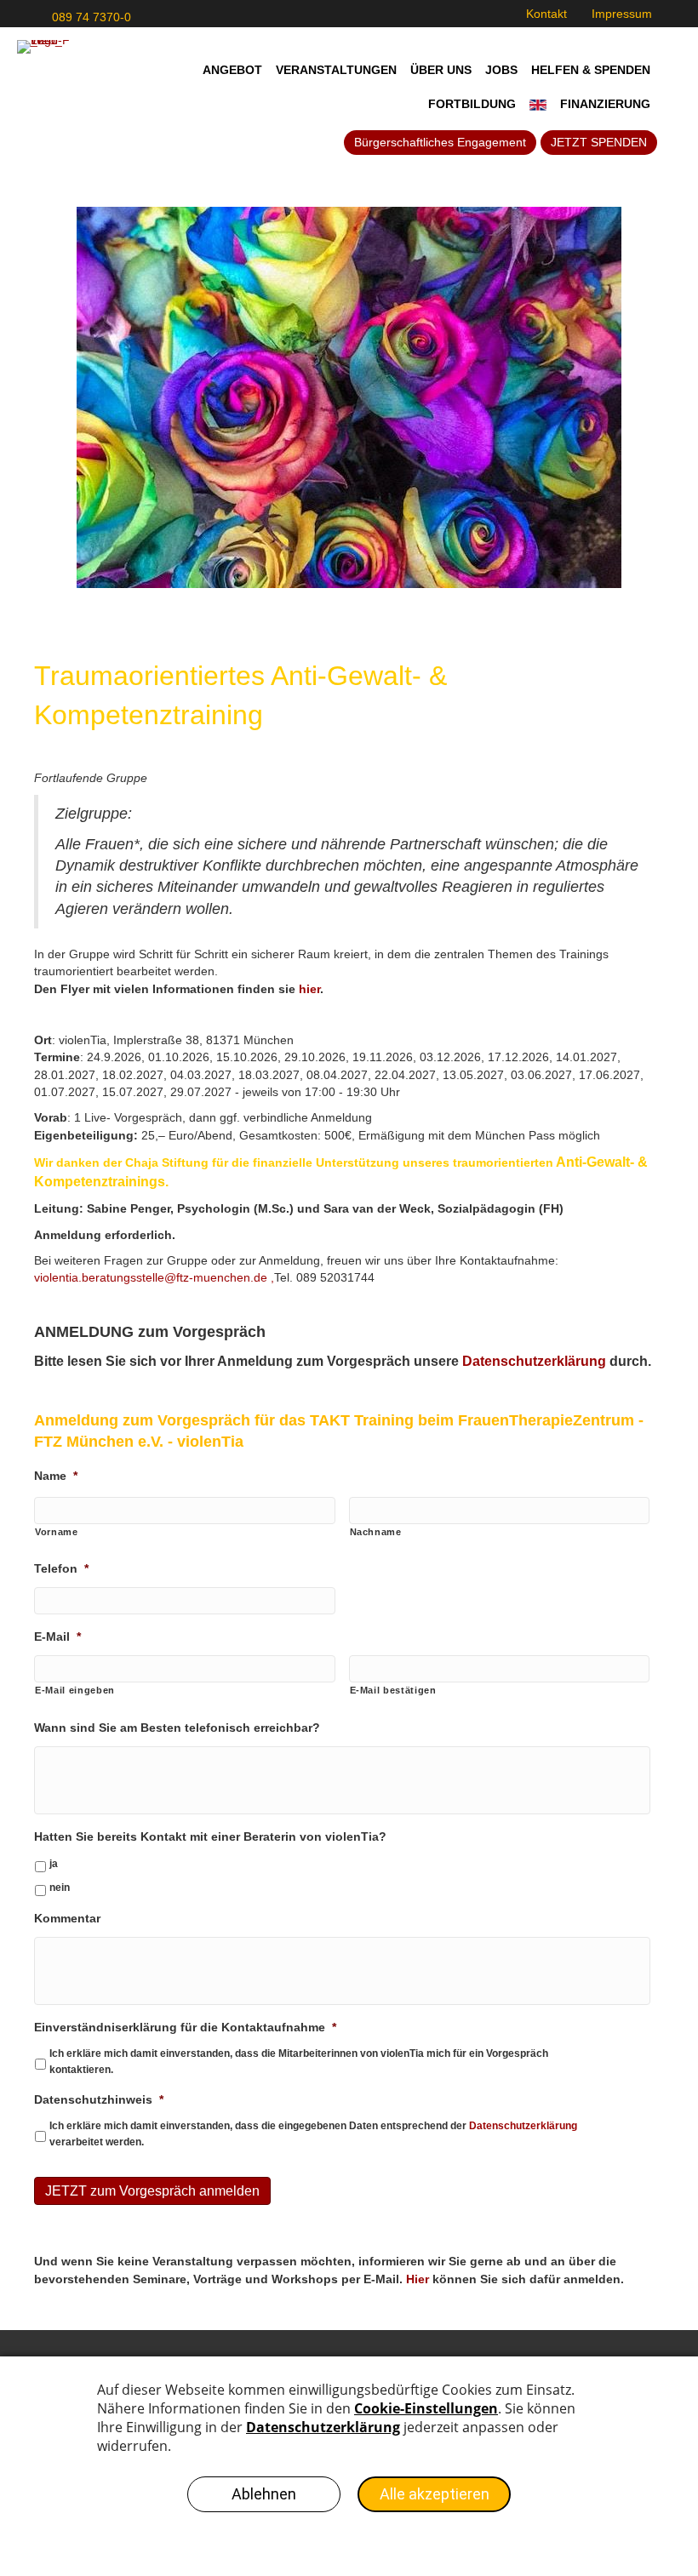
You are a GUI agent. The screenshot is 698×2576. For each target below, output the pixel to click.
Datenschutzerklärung (523, 2126)
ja (54, 1864)
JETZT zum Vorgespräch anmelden (152, 2191)
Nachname (376, 1532)
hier (309, 989)
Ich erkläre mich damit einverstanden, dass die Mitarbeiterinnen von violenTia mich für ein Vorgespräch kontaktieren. (299, 2061)
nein (60, 1888)
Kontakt (546, 14)
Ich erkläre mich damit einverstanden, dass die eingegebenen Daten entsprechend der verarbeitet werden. (313, 2133)
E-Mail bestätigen (393, 1690)
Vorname (57, 1532)
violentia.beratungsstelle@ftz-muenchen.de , (154, 1277)
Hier (418, 2279)
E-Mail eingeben (75, 1690)
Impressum (622, 14)
